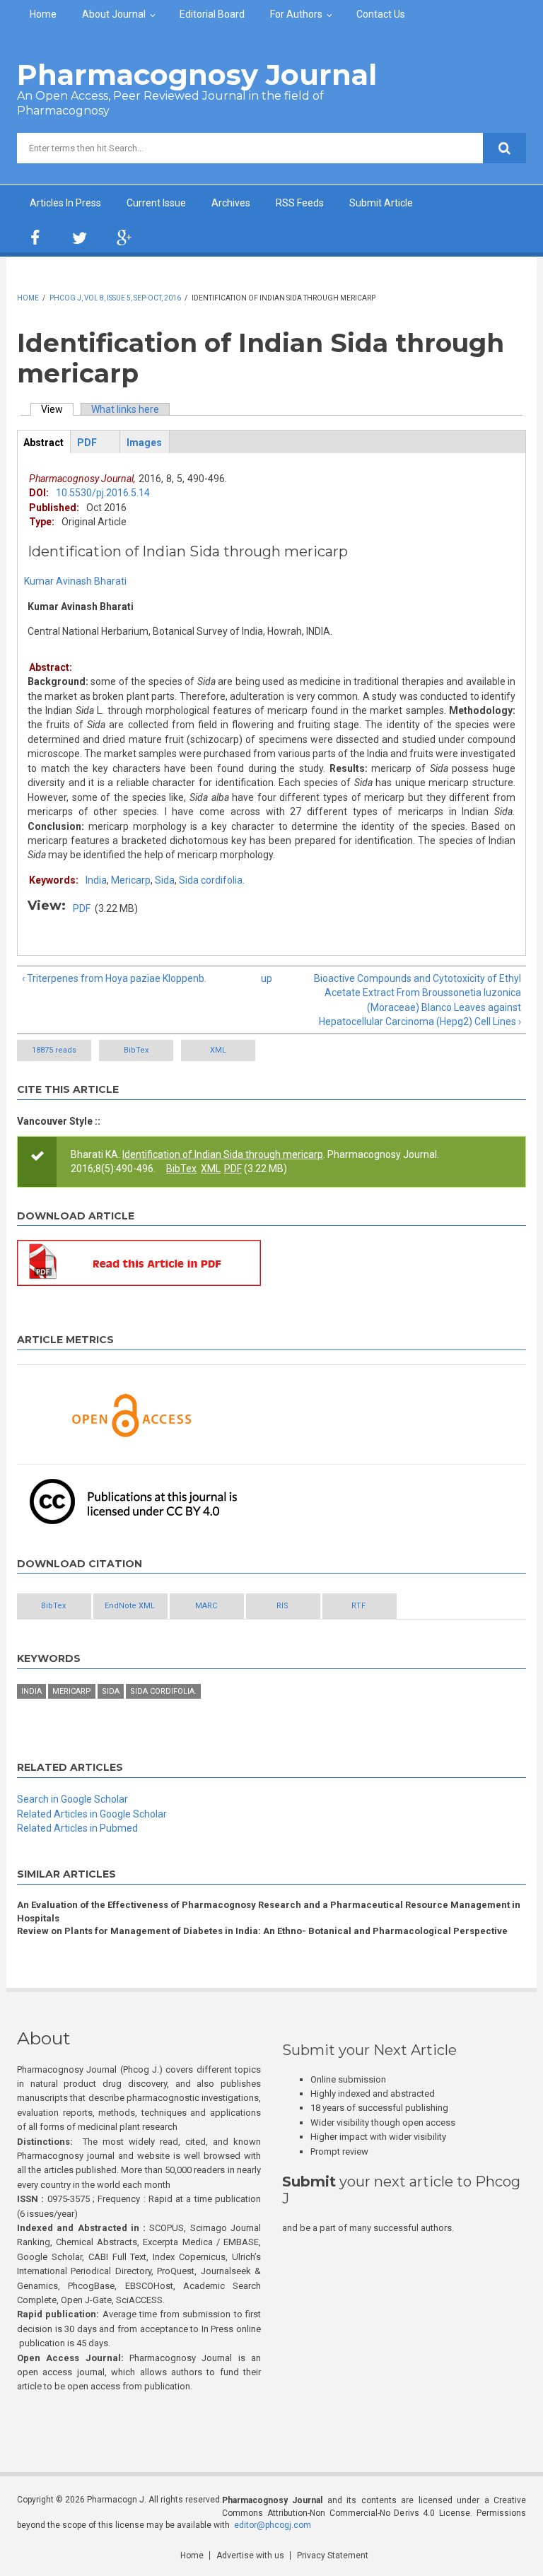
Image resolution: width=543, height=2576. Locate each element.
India (96, 880)
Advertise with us (250, 2555)
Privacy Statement (333, 2555)
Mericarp (131, 880)
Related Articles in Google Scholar (92, 1814)
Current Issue (156, 203)
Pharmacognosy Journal (197, 75)
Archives (231, 203)
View (57, 409)
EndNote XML (130, 1606)
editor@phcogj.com (273, 2525)
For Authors (296, 14)
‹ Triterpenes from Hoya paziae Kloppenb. (114, 978)
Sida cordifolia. (212, 880)
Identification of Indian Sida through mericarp (223, 1154)
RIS (282, 1606)
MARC (206, 1606)
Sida (165, 880)
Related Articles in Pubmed (77, 1828)
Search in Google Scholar (72, 1799)
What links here (125, 409)
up (267, 978)
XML (218, 1050)
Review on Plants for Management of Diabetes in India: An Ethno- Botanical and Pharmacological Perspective (262, 1931)
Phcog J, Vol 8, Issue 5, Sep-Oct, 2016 (115, 298)
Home (43, 14)
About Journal (114, 14)
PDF (82, 908)
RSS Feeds (300, 203)
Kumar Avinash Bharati (75, 581)
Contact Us (381, 14)
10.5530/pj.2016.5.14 (103, 493)
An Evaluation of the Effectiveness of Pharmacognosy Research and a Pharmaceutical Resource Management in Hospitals (269, 1911)
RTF (358, 1606)
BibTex (136, 1050)
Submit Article (381, 203)
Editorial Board (212, 14)
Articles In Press (65, 203)
